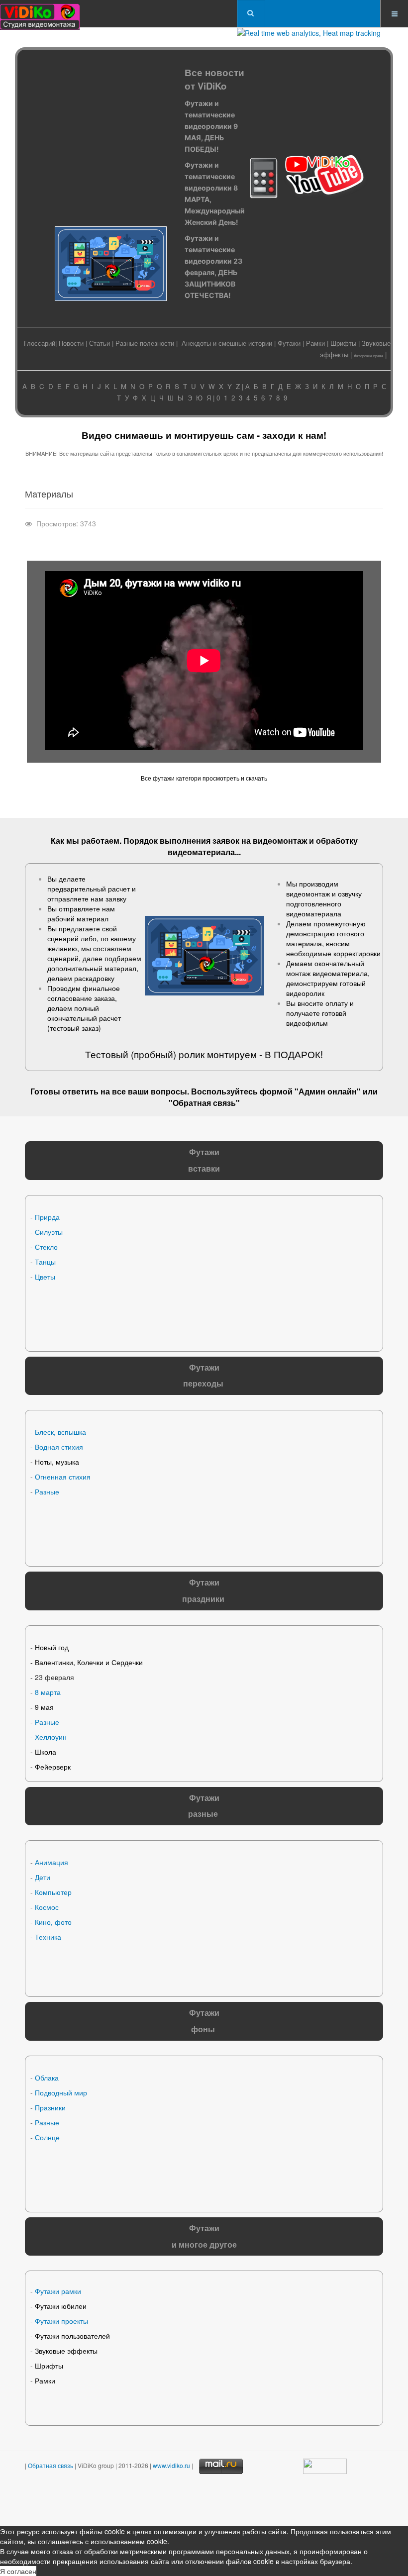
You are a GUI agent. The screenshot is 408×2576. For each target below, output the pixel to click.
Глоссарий (40, 343)
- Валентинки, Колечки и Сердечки (87, 1662)
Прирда (47, 1217)
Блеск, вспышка (60, 1432)
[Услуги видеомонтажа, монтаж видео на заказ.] (40, 14)
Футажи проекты (61, 2321)
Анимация (51, 1862)
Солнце (47, 2137)
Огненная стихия (63, 1477)
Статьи (100, 343)
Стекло (46, 1247)
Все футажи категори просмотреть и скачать (204, 778)
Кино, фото (53, 1922)
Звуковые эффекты (66, 2351)
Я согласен (18, 2571)
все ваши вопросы (150, 1091)
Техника (48, 1937)
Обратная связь (204, 1103)
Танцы (45, 1262)
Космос (47, 1907)
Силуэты (49, 1232)
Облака (47, 2078)
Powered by (128, 2501)
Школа (46, 1752)
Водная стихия (59, 1447)
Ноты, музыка (57, 1462)
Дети (43, 1877)
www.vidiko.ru (171, 2465)
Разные (47, 1491)
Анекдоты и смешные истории (227, 343)
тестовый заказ (74, 1028)
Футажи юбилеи (61, 2306)
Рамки (315, 343)
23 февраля (54, 1677)
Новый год (52, 1647)
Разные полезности (145, 343)
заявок (226, 841)
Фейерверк (53, 1767)
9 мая (44, 1707)
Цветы (45, 1277)
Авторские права (368, 355)
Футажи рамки (58, 2291)
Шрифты (343, 343)
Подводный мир (61, 2092)
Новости (71, 343)
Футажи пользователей (72, 2336)
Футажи (289, 343)
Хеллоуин (51, 1737)
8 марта (48, 1692)
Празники (50, 2107)
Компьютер (53, 1892)
